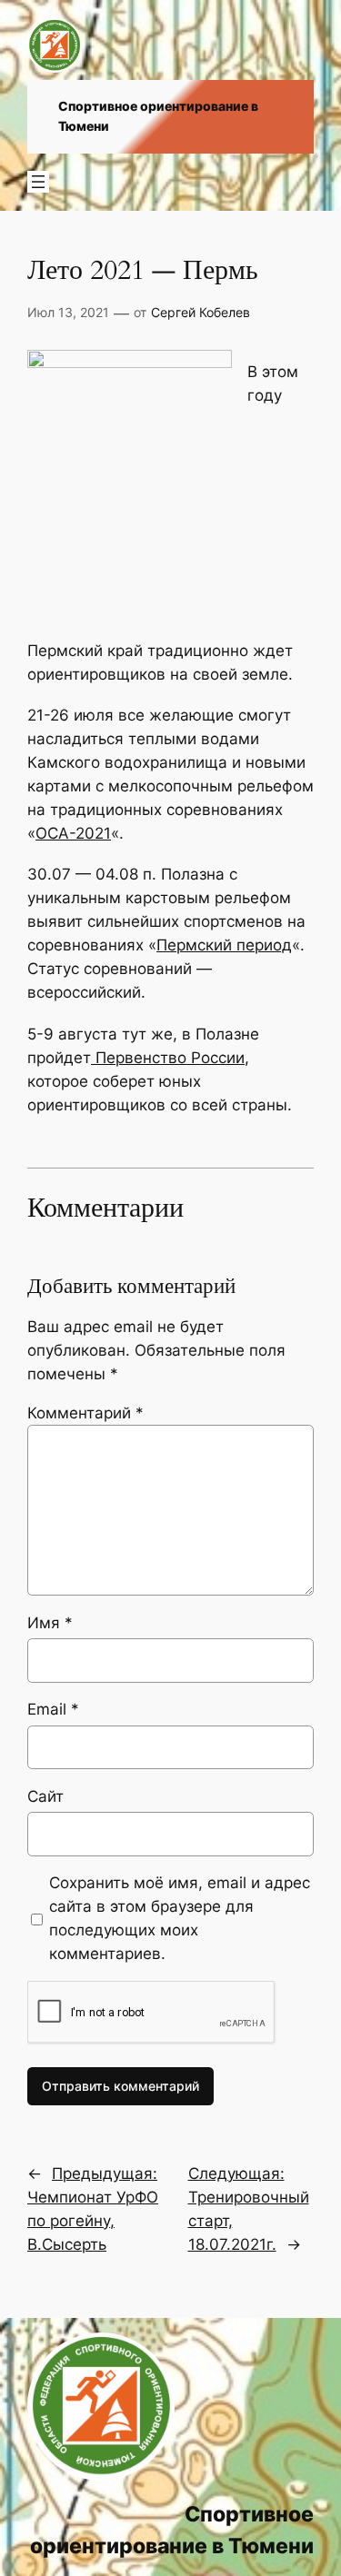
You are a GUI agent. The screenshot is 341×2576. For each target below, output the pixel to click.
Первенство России (168, 1058)
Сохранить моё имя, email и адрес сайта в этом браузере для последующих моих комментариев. (180, 1918)
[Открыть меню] (38, 182)
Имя (50, 1623)
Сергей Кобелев (201, 312)
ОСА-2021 (73, 833)
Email (53, 1709)
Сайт (45, 1796)
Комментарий (85, 1413)
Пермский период (224, 945)
